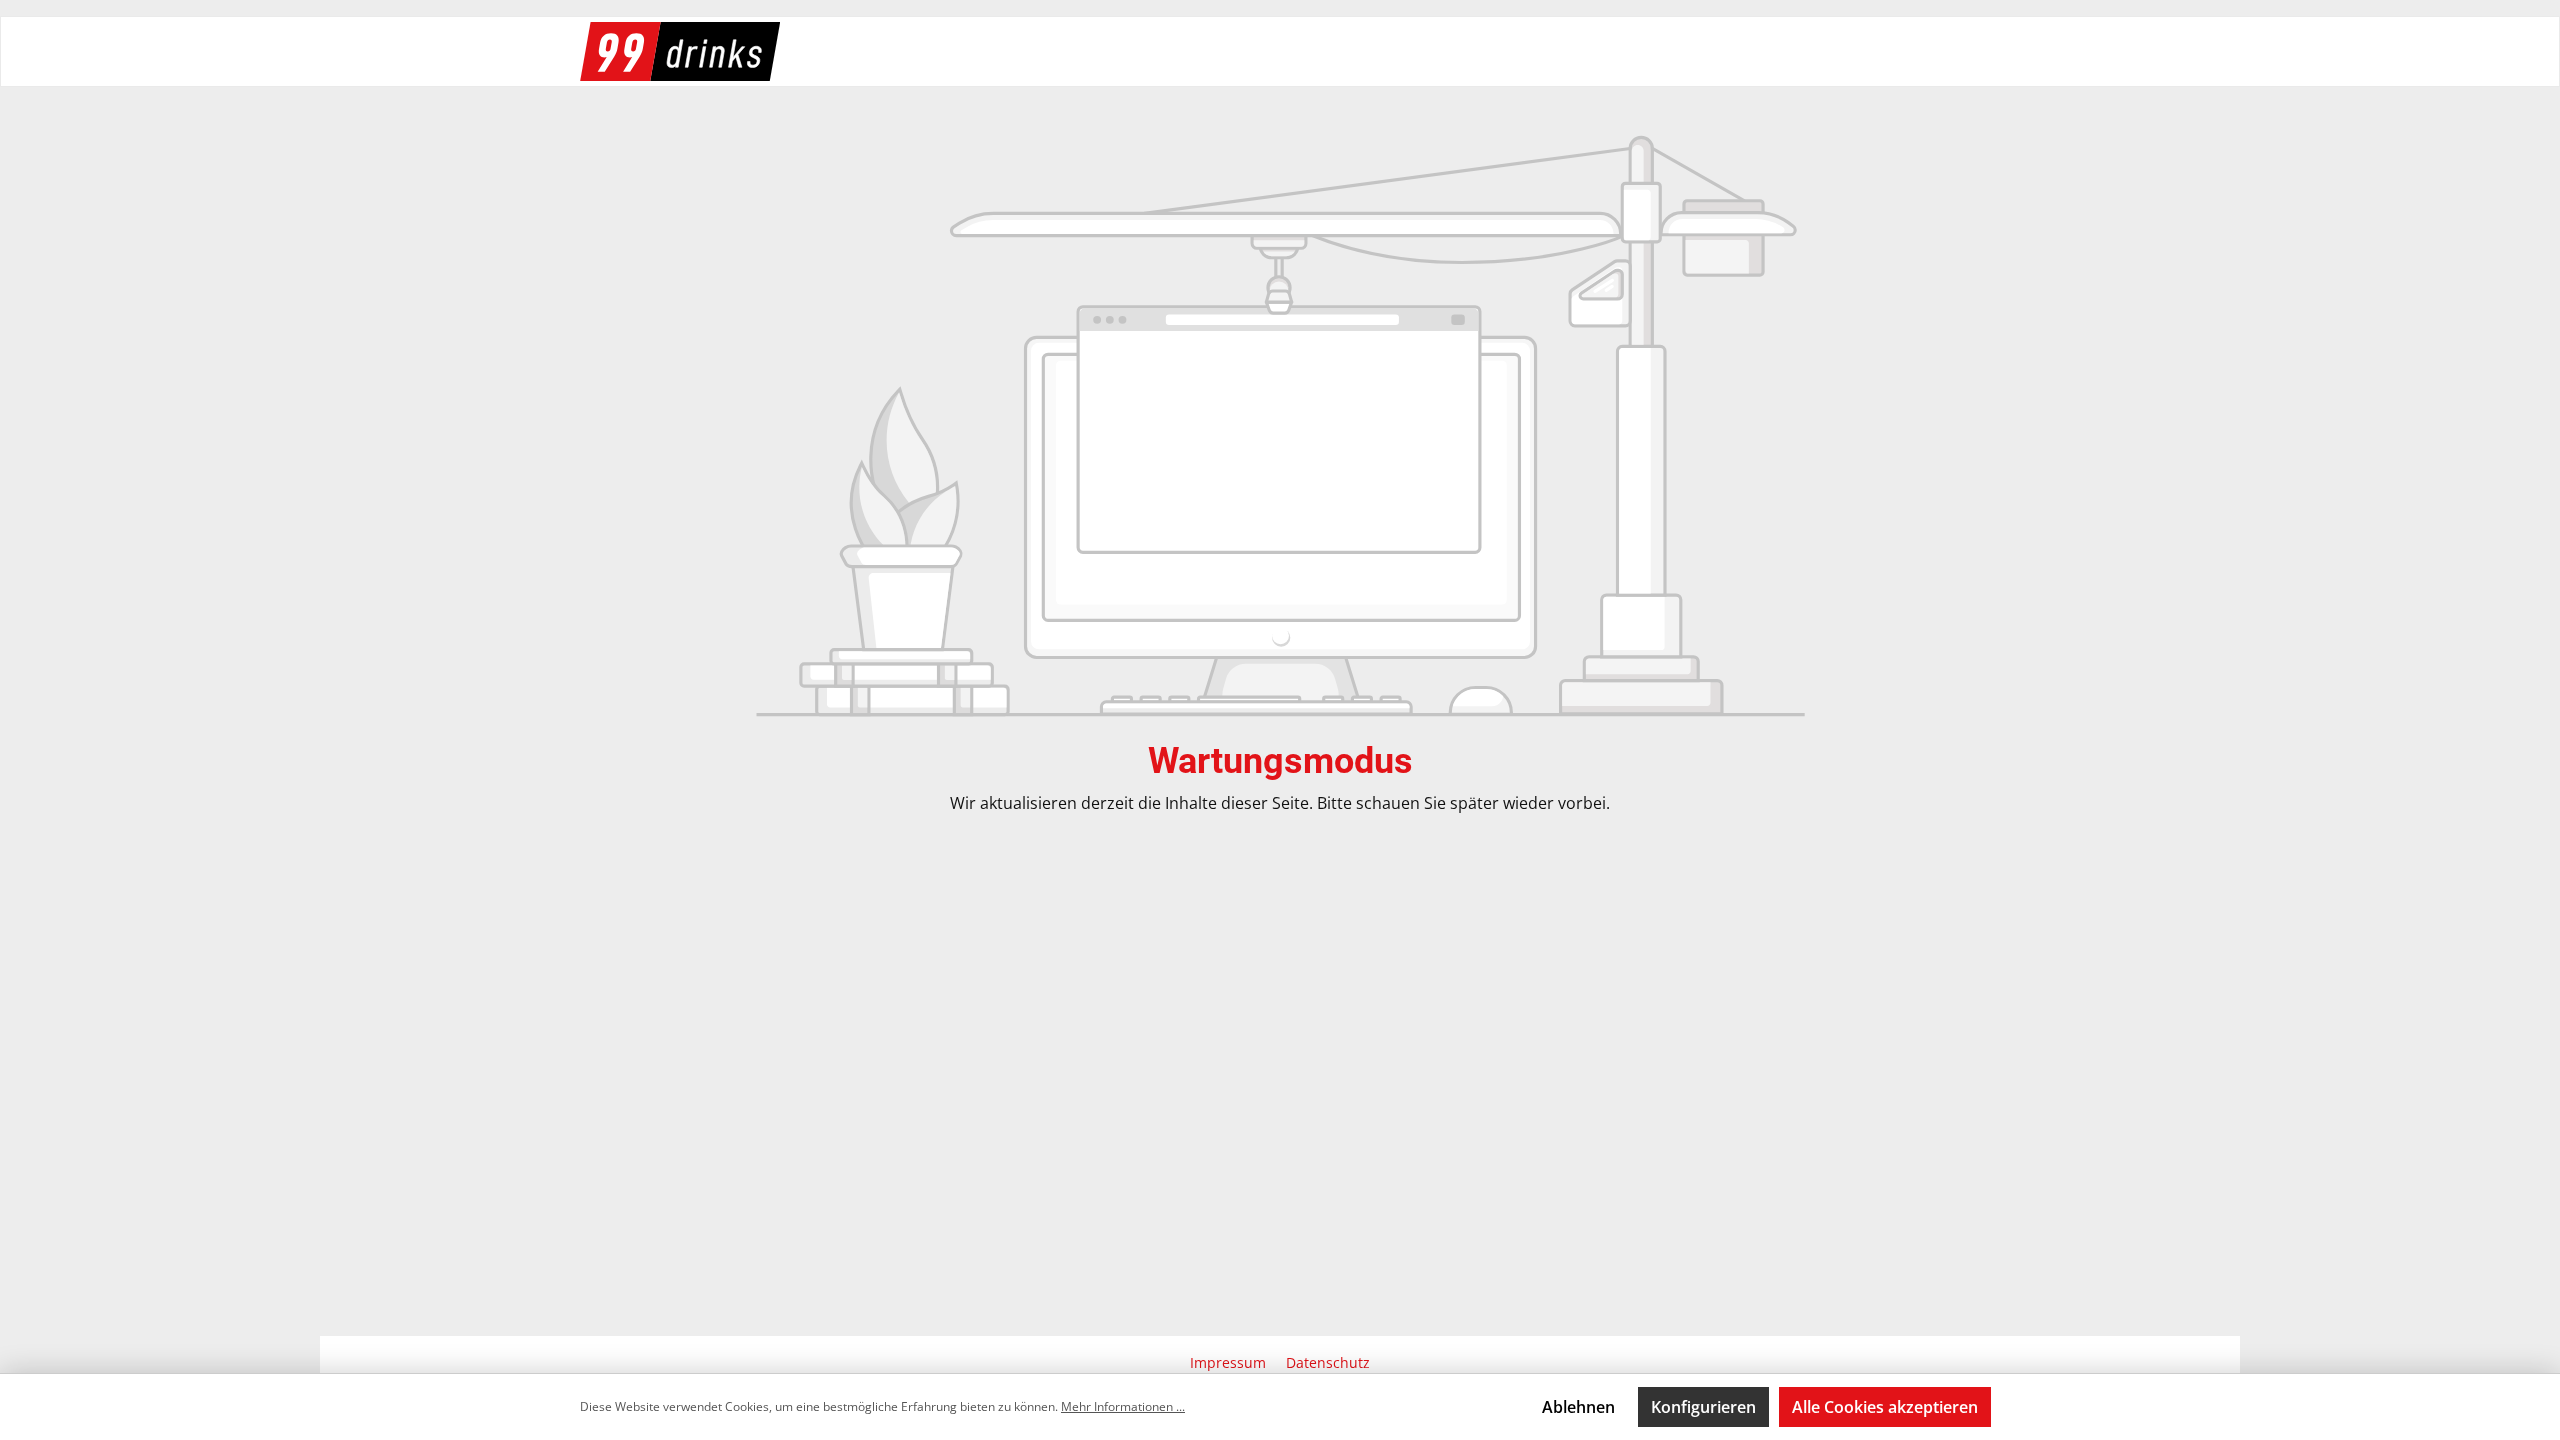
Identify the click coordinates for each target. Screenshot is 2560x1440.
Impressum (1230, 1362)
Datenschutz (1328, 1362)
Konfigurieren (1703, 1407)
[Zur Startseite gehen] (680, 51)
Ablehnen (1578, 1407)
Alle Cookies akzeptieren (1885, 1407)
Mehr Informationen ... (1123, 1406)
